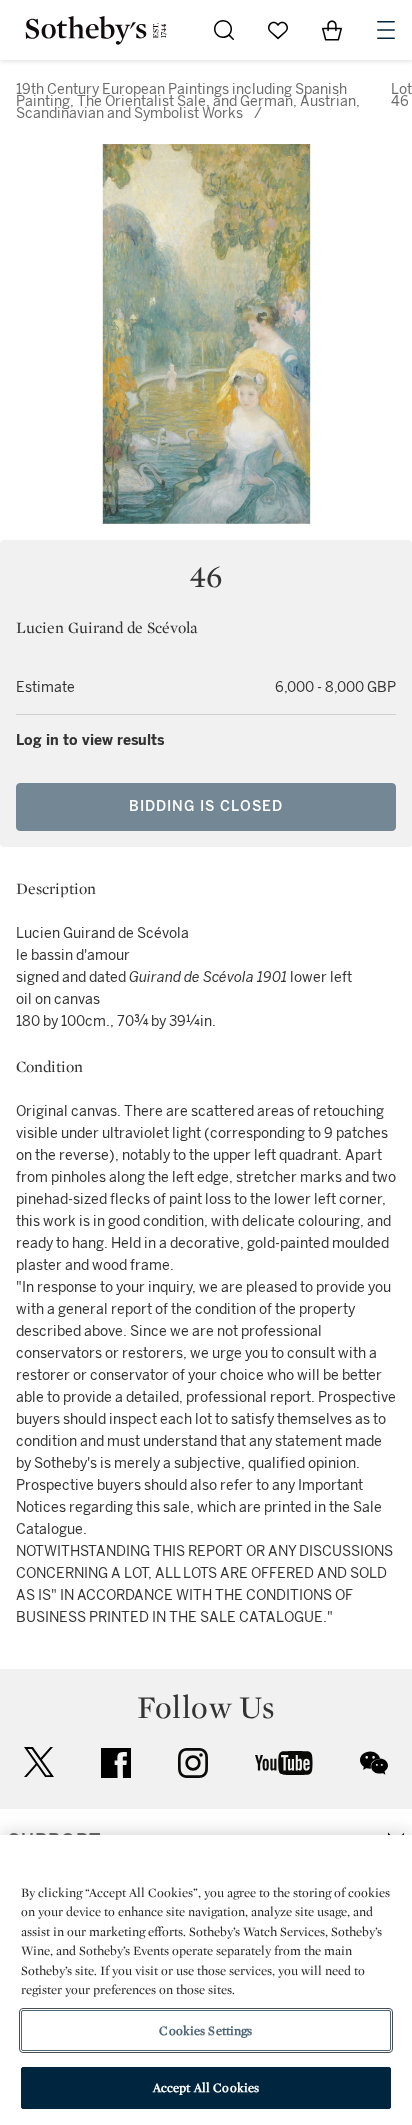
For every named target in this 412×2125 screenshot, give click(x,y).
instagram (193, 1763)
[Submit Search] (224, 30)
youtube (284, 1763)
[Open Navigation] (386, 30)
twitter (39, 1762)
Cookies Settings (205, 2030)
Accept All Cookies (206, 2087)
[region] (206, 1980)
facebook (116, 1763)
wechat (374, 1763)
